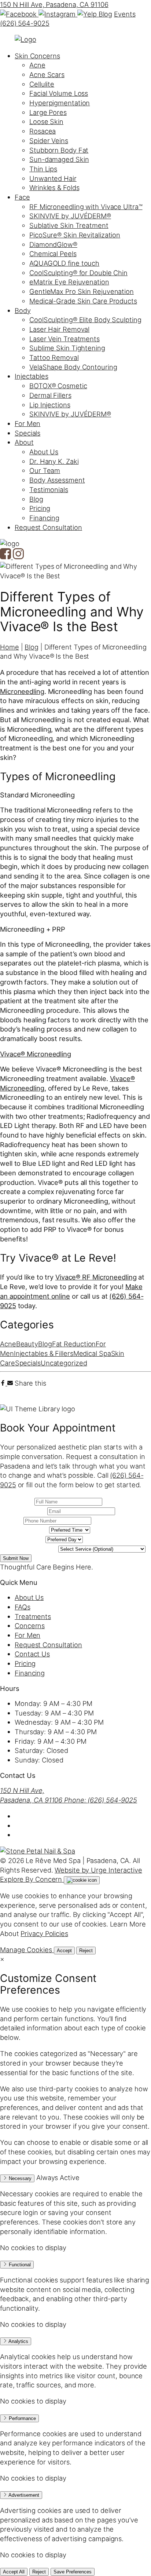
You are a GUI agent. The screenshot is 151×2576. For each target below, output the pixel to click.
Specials (28, 1363)
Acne (8, 1344)
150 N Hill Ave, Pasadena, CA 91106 (54, 4)
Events (125, 14)
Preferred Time (24, 1529)
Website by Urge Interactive (98, 1870)
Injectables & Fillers (44, 1353)
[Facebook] (19, 14)
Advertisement (23, 2495)
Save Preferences (73, 2572)
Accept (64, 1951)
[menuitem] (37, 56)
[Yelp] (88, 14)
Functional (19, 2265)
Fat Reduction (74, 1344)
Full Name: (16, 1501)
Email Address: (23, 1510)
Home (10, 647)
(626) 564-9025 (25, 23)
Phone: (11, 1520)
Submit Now (16, 1558)
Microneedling (22, 691)
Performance (22, 2418)
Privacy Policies (44, 1933)
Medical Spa (92, 1353)
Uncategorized (64, 1363)
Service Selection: (28, 1548)
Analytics (18, 2341)
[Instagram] (58, 14)
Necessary (19, 2178)
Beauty (27, 1344)
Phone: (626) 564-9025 (101, 1800)
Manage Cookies (27, 1950)
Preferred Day (22, 1539)
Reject (86, 1951)
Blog (106, 14)
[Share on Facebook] (4, 1383)
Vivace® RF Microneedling (96, 1277)
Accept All (14, 2572)
